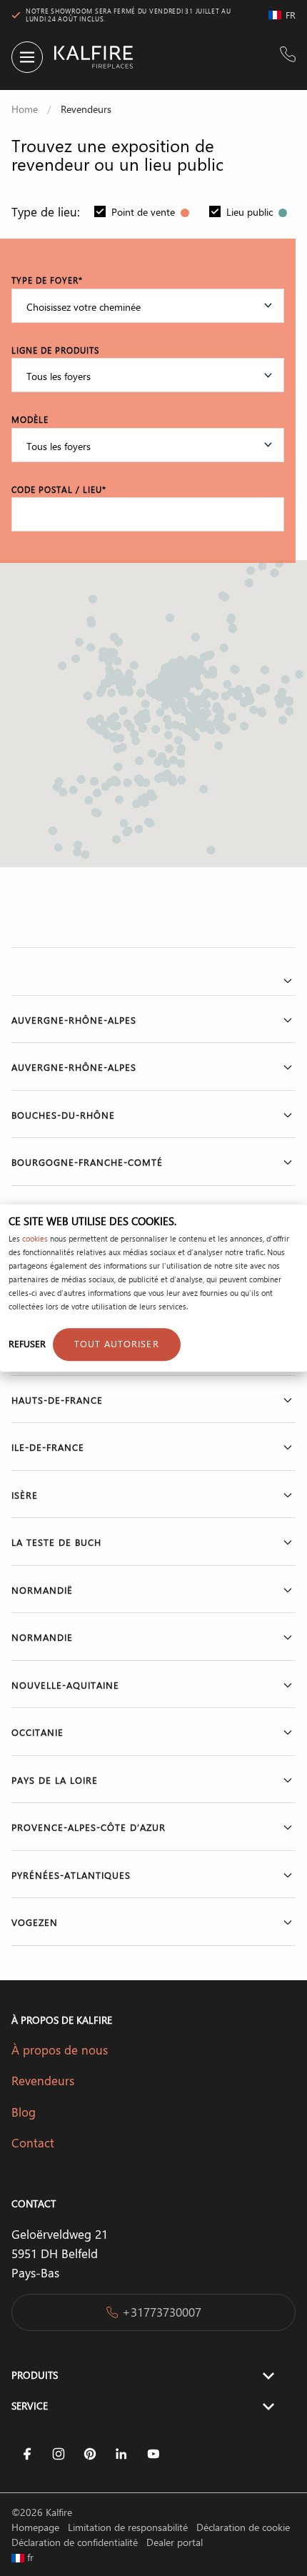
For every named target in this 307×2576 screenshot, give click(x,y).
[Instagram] (59, 2454)
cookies (35, 1239)
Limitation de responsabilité (129, 2527)
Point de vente (145, 212)
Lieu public (251, 212)
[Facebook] (27, 2454)
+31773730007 (162, 2312)
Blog (24, 2112)
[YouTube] (153, 2454)
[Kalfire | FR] (88, 57)
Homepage (37, 2527)
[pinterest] (90, 2454)
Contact (33, 2142)
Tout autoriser (117, 1343)
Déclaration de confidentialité (76, 2542)
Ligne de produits (55, 350)
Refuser (27, 1343)
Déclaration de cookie (243, 2527)
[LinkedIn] (121, 2454)
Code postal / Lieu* (59, 489)
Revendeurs (43, 2080)
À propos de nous (60, 2050)
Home (25, 109)
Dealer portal (175, 2542)
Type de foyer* (47, 280)
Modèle (30, 419)
